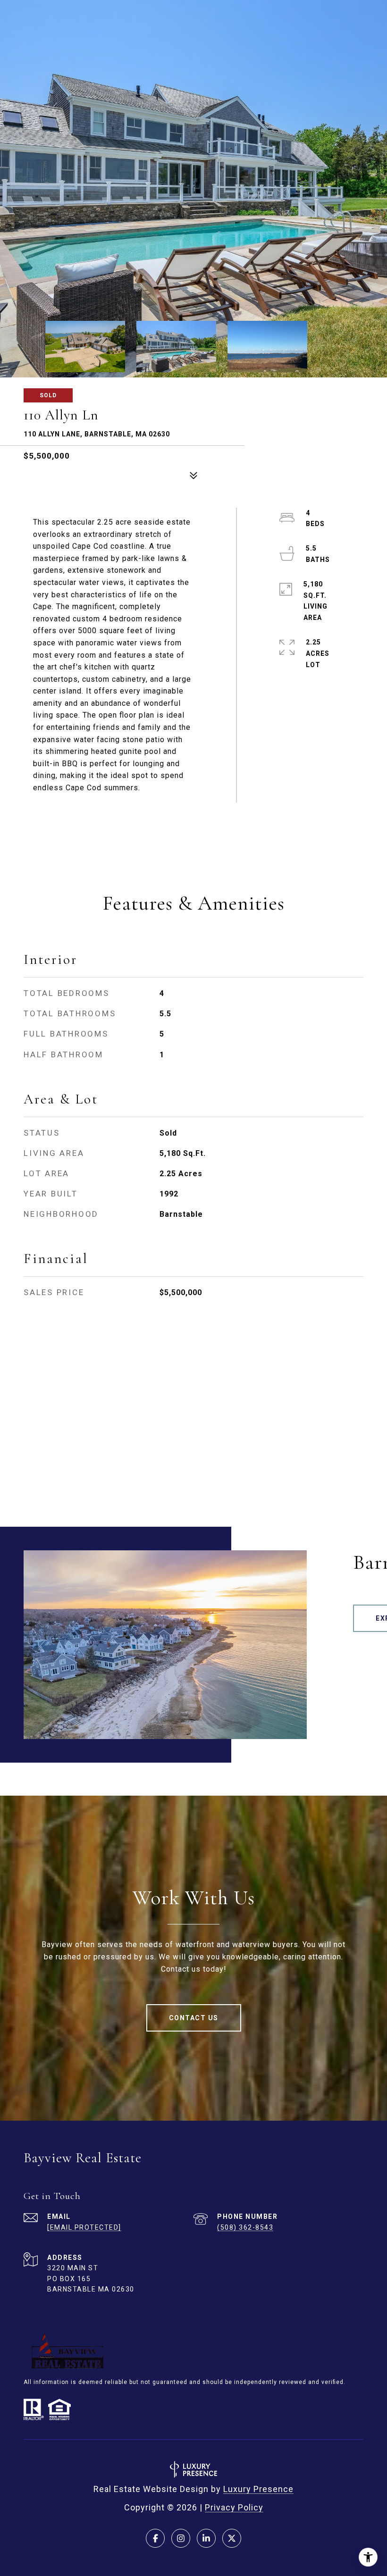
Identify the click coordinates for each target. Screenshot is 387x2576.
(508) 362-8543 (245, 2227)
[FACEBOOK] (155, 2538)
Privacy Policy (234, 2507)
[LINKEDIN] (206, 2538)
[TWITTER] (232, 2538)
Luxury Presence (258, 2489)
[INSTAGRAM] (181, 2538)
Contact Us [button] (194, 2018)
